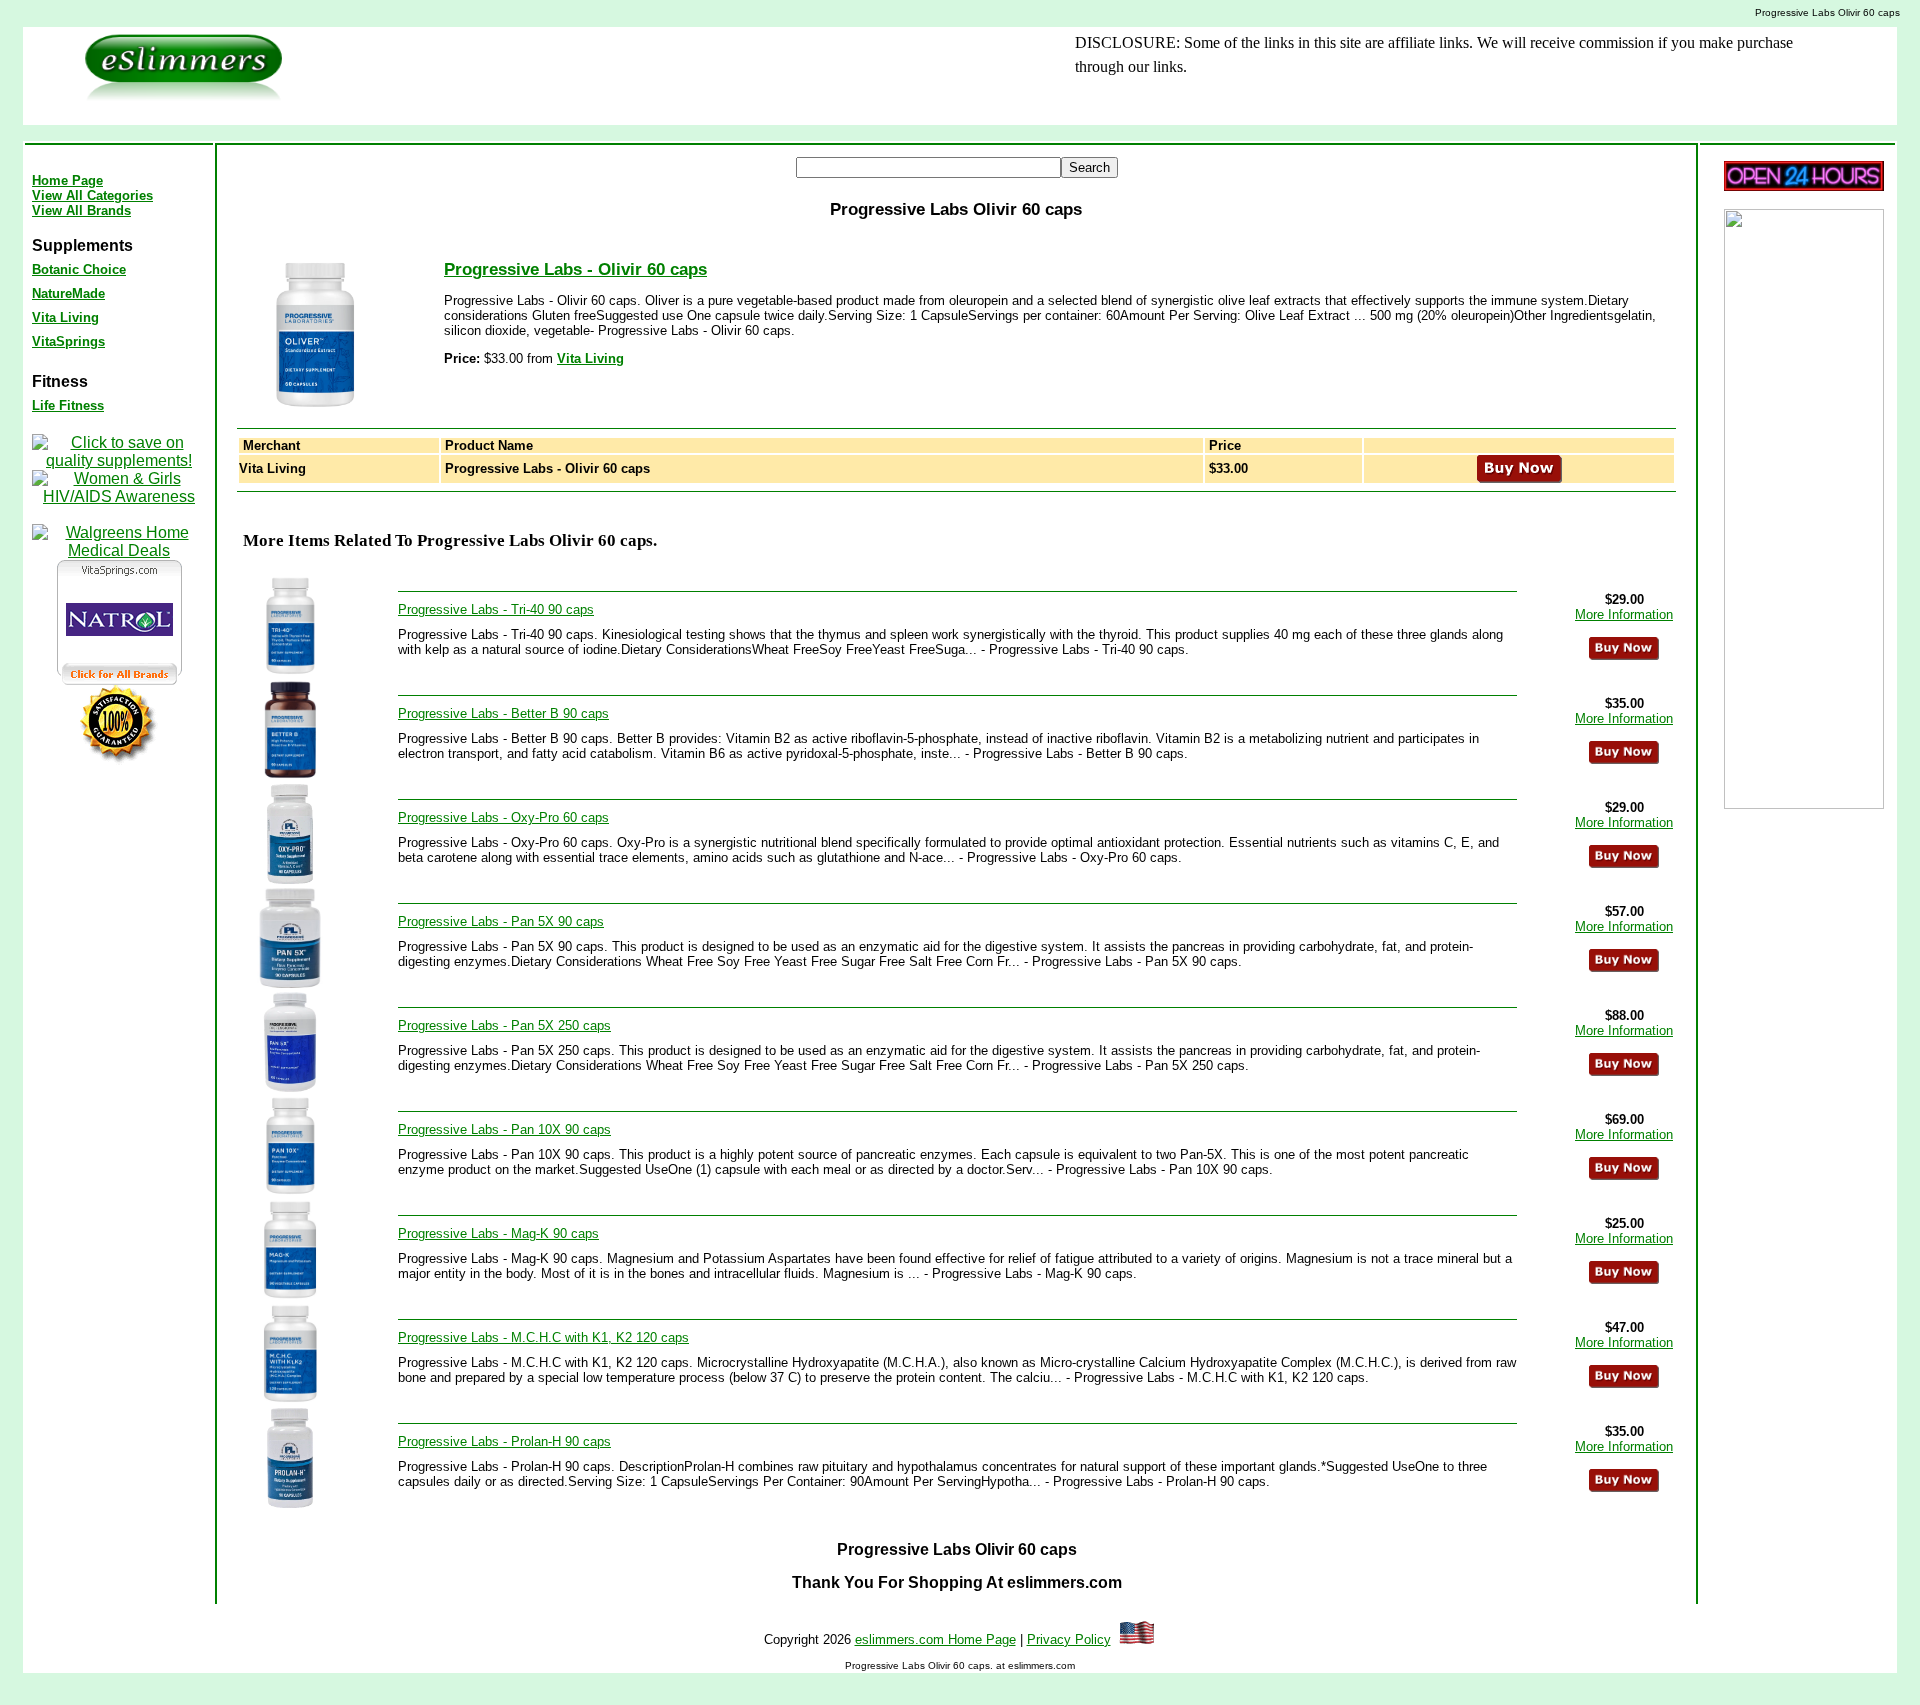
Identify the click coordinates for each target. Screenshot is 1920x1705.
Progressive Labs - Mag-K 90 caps (498, 1233)
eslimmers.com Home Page (935, 1639)
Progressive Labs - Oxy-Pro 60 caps (503, 817)
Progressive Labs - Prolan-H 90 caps (504, 1441)
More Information (1624, 614)
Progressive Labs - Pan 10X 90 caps (504, 1129)
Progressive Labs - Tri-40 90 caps (496, 609)
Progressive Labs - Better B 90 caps (503, 713)
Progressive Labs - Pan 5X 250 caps (504, 1025)
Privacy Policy (1069, 1639)
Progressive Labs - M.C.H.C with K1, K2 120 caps (543, 1337)
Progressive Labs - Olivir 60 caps (575, 269)
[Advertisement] (651, 76)
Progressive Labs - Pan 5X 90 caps (501, 921)
